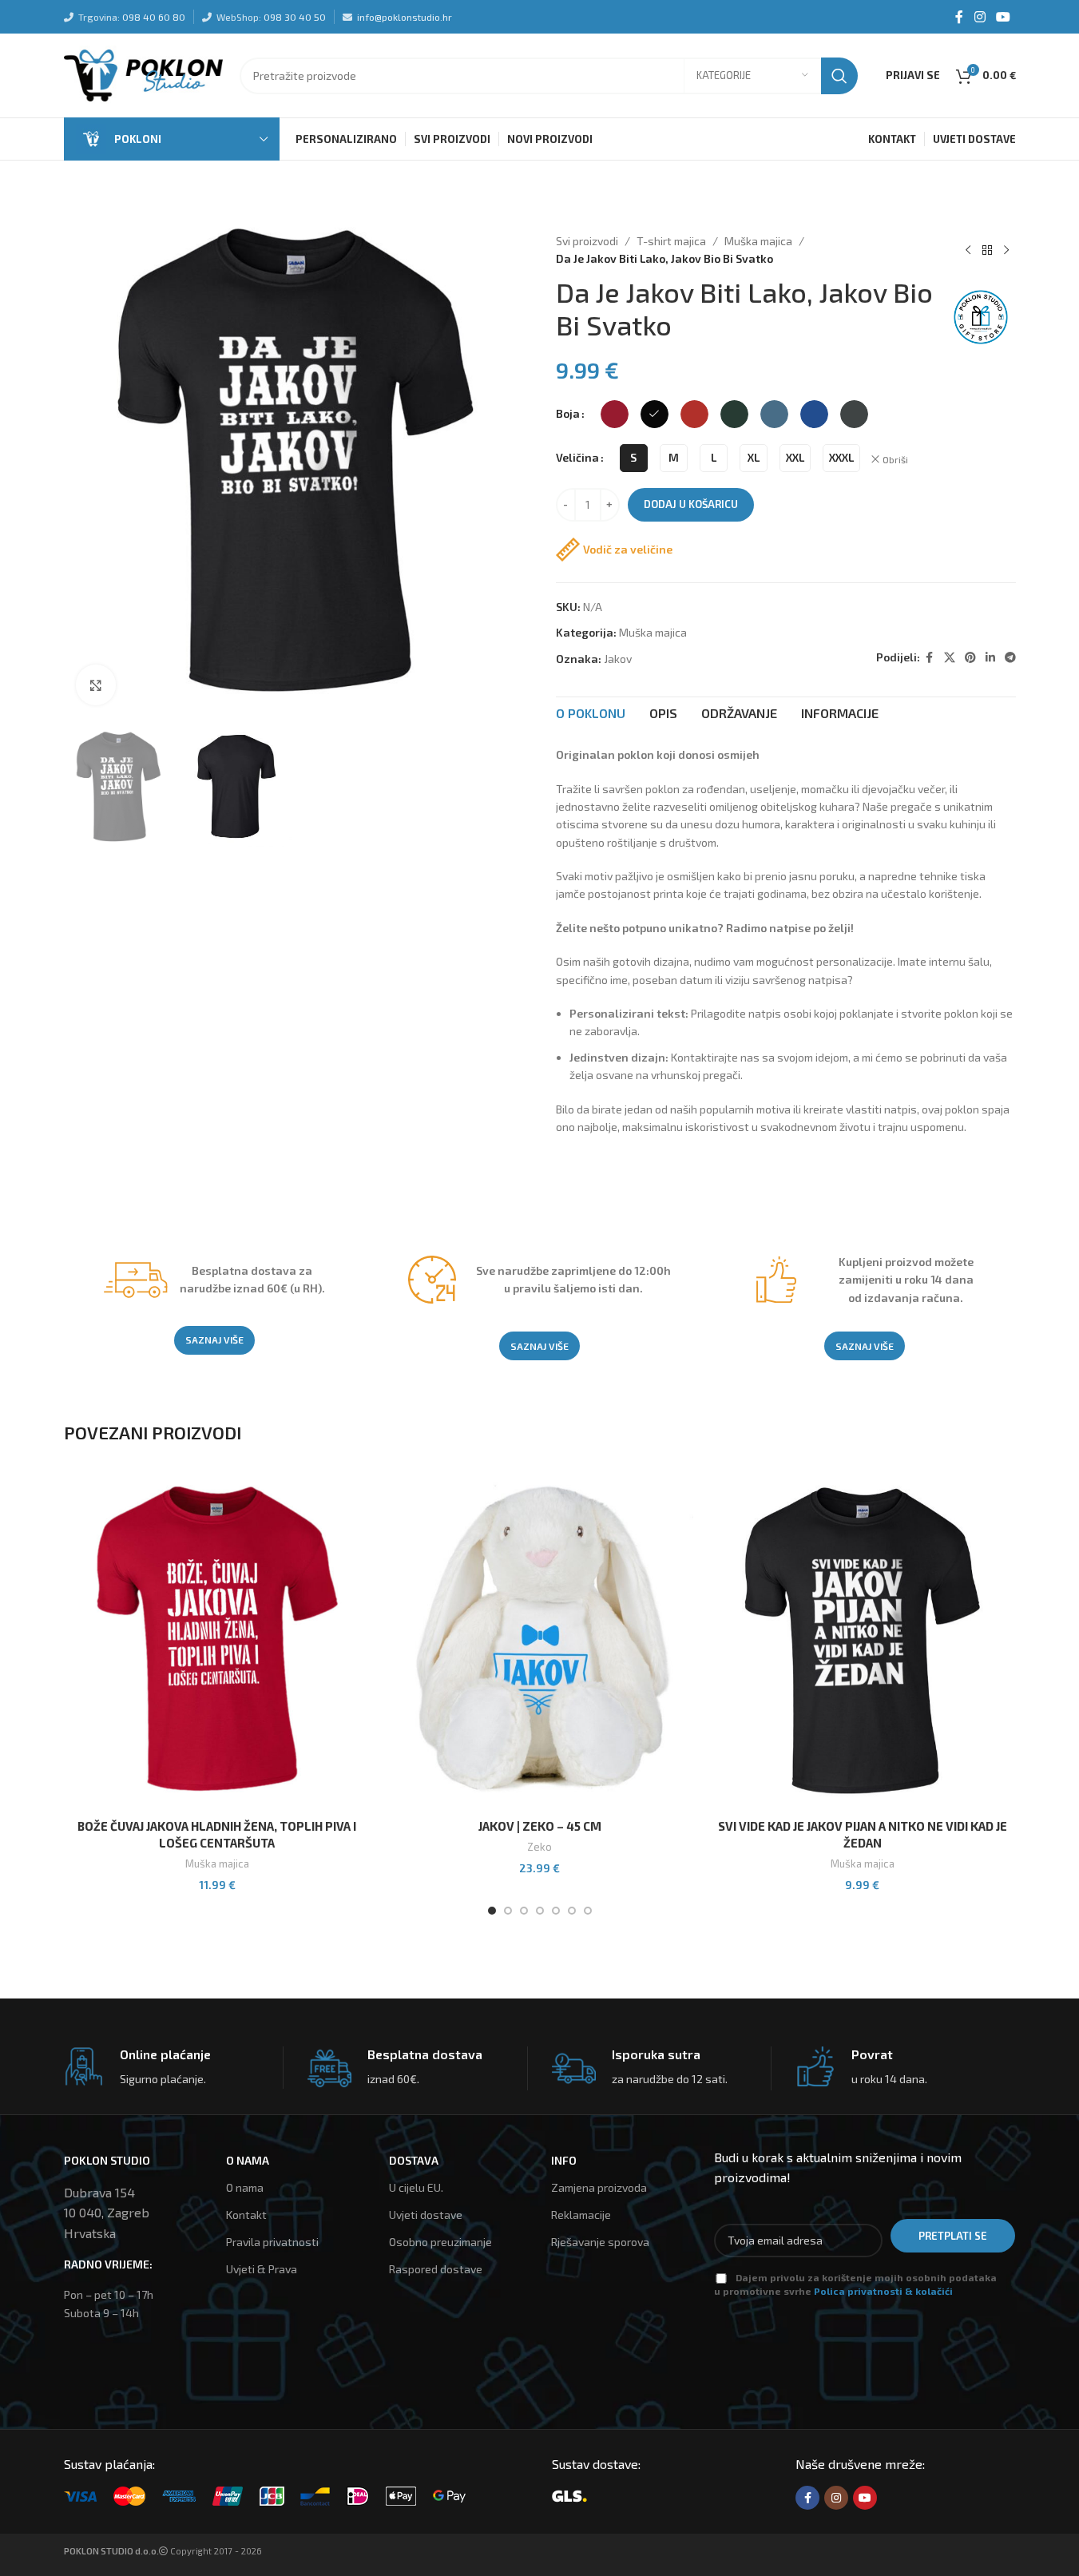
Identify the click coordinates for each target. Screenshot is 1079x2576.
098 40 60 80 (154, 17)
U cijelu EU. (416, 2187)
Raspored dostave (436, 2269)
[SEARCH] (839, 76)
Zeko (539, 1847)
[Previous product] (968, 250)
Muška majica (758, 241)
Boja (568, 413)
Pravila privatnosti (272, 2242)
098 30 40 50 (295, 17)
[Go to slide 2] (508, 1911)
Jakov (618, 659)
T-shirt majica (671, 241)
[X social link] (950, 658)
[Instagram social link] (980, 17)
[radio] (615, 414)
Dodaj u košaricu (691, 504)
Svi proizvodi (587, 241)
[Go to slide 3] (524, 1911)
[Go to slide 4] (540, 1911)
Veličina (577, 457)
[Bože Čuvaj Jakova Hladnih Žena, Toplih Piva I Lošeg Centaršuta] (217, 1640)
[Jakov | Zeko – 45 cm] (540, 1640)
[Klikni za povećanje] (96, 685)
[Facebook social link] (959, 17)
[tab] (591, 713)
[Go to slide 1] (492, 1911)
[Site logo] (144, 74)
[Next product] (1006, 250)
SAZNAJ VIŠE (214, 1340)
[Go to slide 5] (556, 1911)
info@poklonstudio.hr (405, 17)
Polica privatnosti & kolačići (883, 2291)
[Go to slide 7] (588, 1911)
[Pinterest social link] (970, 658)
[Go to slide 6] (572, 1911)
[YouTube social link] (1003, 17)
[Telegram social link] (1010, 658)
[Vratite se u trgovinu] (987, 250)
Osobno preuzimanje (440, 2242)
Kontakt (246, 2215)
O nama (245, 2187)
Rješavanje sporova (600, 2242)
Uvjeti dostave (426, 2215)
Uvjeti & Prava (262, 2269)
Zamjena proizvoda (599, 2187)
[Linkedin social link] (990, 658)
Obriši (895, 459)
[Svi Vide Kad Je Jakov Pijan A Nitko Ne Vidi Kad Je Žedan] (863, 1640)
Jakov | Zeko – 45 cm (540, 1826)
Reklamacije (581, 2215)
